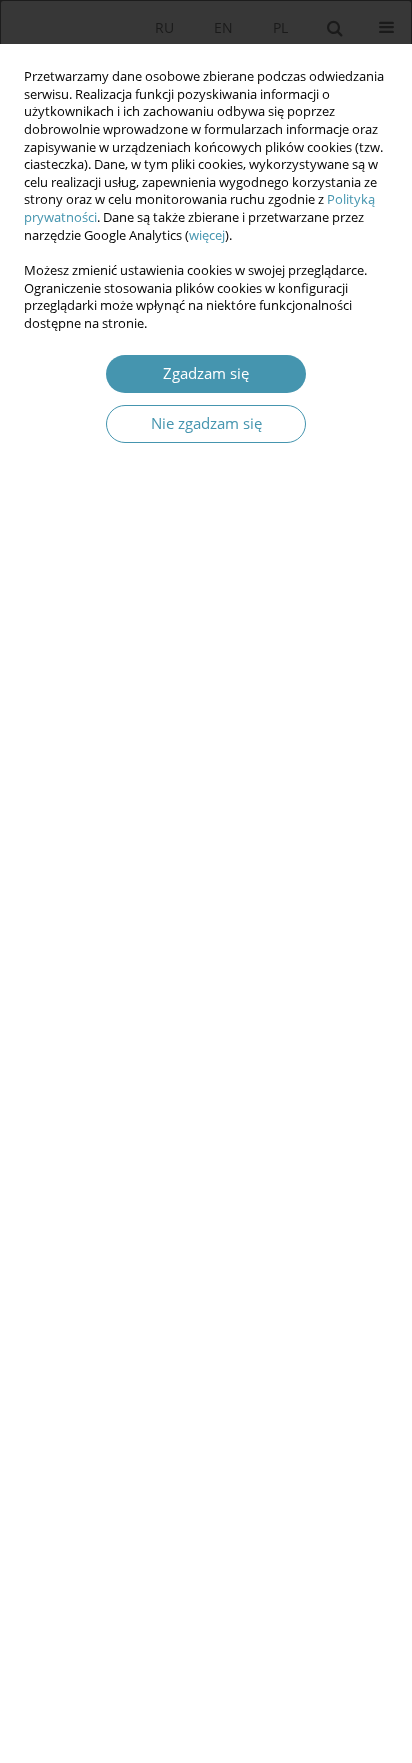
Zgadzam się (206, 373)
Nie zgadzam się (206, 423)
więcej (207, 235)
